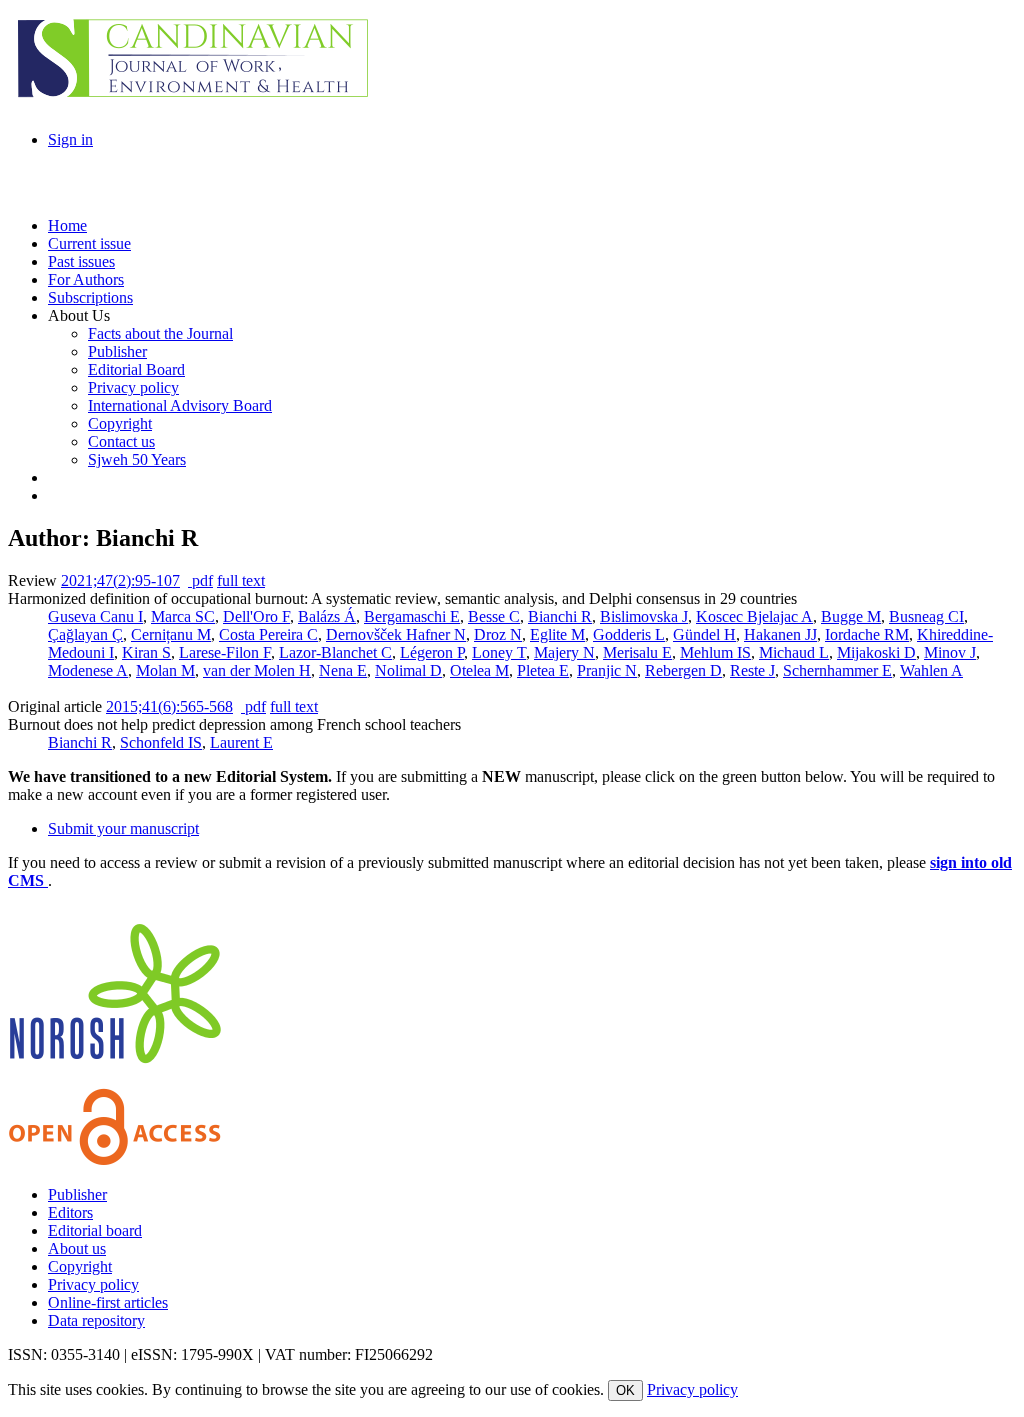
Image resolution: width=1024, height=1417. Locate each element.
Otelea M (479, 670)
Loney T (499, 652)
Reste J (752, 670)
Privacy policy (93, 1284)
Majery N (564, 652)
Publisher (77, 1194)
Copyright (80, 1266)
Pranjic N (607, 670)
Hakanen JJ (780, 634)
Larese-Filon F (225, 652)
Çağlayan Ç (85, 634)
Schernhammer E (837, 670)
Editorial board (95, 1230)
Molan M (165, 670)
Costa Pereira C (268, 634)
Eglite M (557, 634)
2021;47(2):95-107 (120, 580)
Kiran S (146, 652)
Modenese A (88, 670)
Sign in (70, 139)
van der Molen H (257, 670)
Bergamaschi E (412, 616)
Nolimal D (408, 670)
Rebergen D (683, 670)
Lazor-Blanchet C (335, 652)
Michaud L (794, 652)
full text (241, 580)
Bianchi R (560, 616)
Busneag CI (926, 616)
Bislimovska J (644, 616)
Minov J (950, 652)
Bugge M (851, 616)
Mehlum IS (715, 652)
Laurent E (241, 742)
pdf (200, 580)
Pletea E (543, 670)
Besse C (494, 616)
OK (625, 1390)
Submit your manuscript (123, 828)
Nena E (343, 670)
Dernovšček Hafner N (396, 634)
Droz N (498, 634)
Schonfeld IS (161, 742)
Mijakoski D (876, 652)
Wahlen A (931, 670)
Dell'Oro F (256, 616)
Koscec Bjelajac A (754, 616)
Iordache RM (867, 634)
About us (77, 1248)
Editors (70, 1212)
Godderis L (629, 634)
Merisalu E (637, 652)
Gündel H (704, 634)
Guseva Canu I (95, 616)
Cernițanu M (171, 634)
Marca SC (183, 616)
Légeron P (432, 652)
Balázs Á (327, 616)
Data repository (96, 1320)
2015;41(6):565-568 (169, 706)
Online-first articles (108, 1302)
